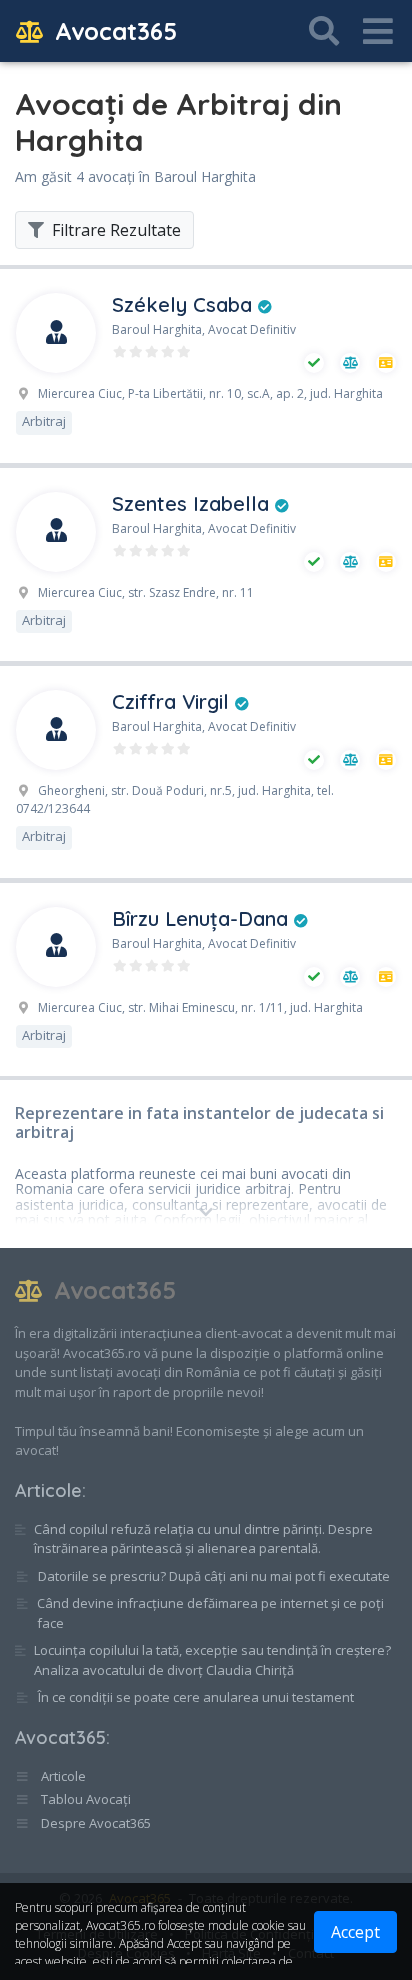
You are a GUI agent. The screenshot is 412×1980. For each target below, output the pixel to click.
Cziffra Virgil (173, 701)
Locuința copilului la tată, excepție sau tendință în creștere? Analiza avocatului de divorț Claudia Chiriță (212, 1660)
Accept (355, 1932)
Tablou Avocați (84, 1799)
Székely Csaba (185, 304)
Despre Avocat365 (94, 1823)
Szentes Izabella (193, 503)
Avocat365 (112, 31)
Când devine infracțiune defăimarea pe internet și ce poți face (210, 1613)
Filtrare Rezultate (114, 230)
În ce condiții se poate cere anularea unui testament (196, 1697)
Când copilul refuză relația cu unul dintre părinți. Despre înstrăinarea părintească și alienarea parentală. (203, 1539)
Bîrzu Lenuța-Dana (203, 918)
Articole (48, 1490)
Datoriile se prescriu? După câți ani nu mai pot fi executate (214, 1576)
